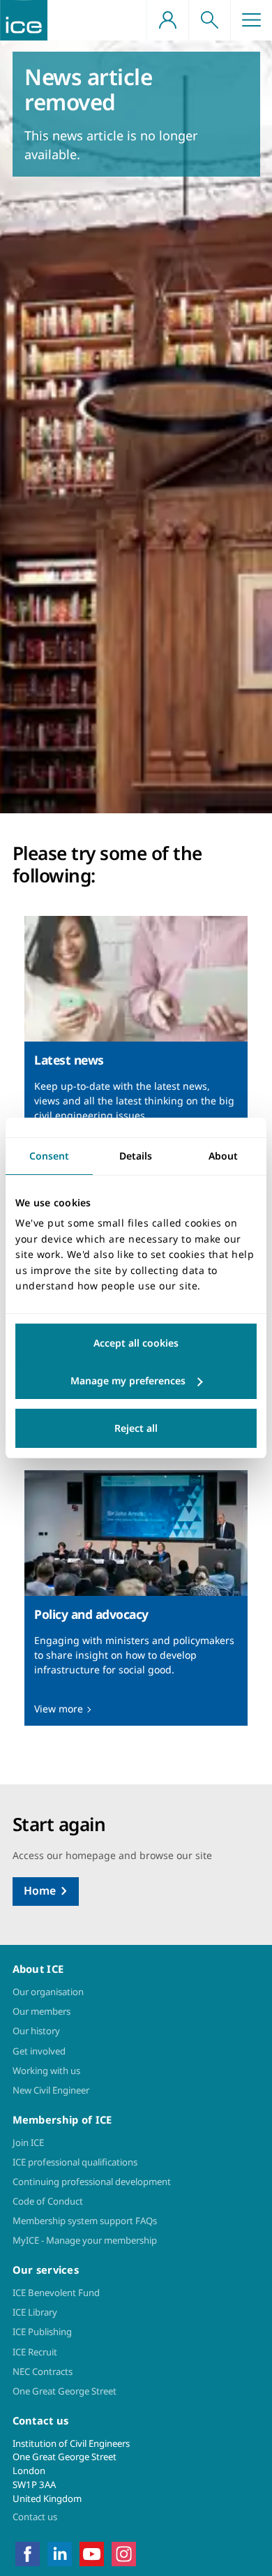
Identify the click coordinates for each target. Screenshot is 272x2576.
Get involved (39, 2051)
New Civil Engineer (51, 2090)
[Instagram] (124, 2553)
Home (40, 1890)
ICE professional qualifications (75, 2162)
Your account (167, 20)
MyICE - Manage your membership (85, 2240)
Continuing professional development (92, 2182)
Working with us (46, 2071)
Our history (36, 2031)
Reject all (136, 1428)
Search (209, 20)
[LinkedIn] (60, 2553)
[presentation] (136, 1044)
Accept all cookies (136, 1343)
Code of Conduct (48, 2201)
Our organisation (48, 1992)
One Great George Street (65, 2391)
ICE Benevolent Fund (56, 2293)
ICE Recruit (35, 2352)
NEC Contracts (43, 2371)
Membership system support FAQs (85, 2221)
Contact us (35, 2517)
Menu (251, 20)
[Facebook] (28, 2553)
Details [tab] (136, 1156)
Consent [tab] (49, 1156)
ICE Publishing (42, 2332)
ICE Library (35, 2312)
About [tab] (223, 1156)
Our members (41, 2011)
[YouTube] (92, 2553)
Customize (136, 1381)
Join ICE (28, 2142)
